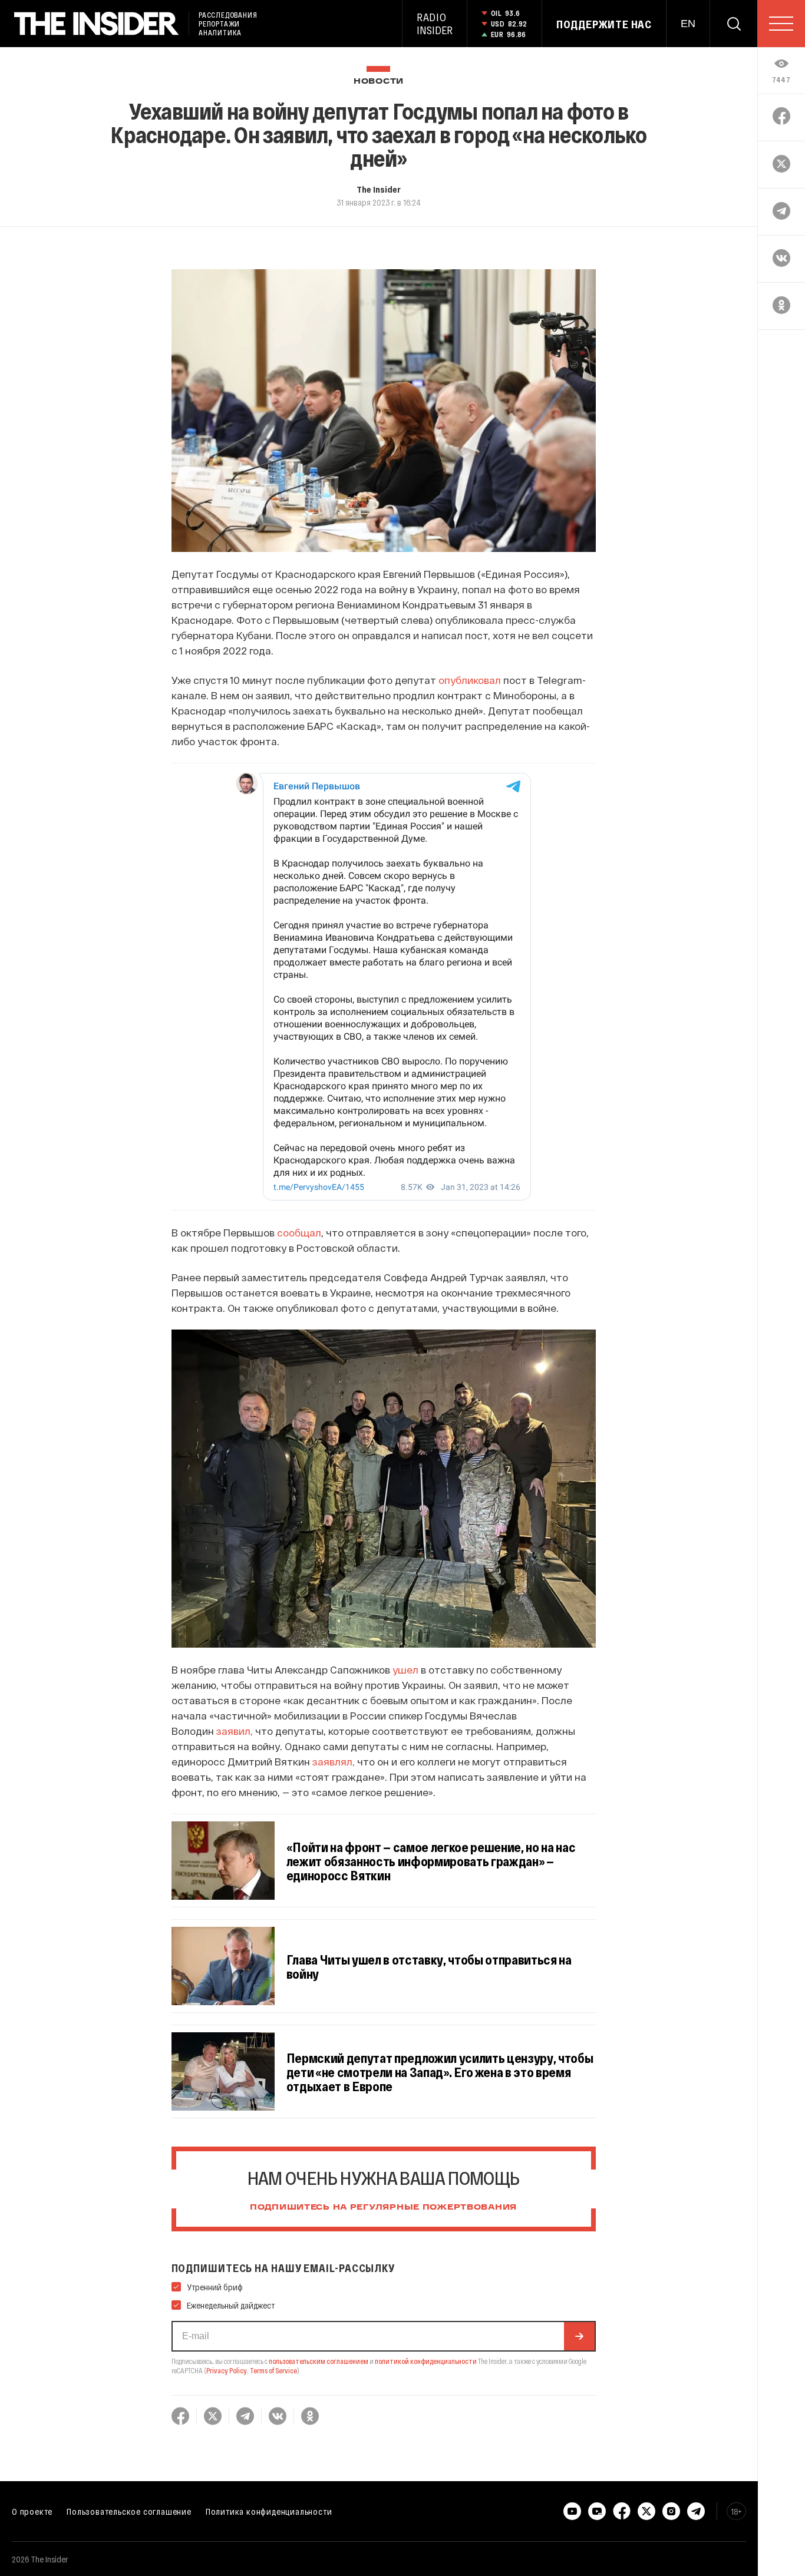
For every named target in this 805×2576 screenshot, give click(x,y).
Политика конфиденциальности (269, 2511)
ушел (405, 1669)
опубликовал (470, 680)
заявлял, (334, 1761)
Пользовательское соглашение (129, 2511)
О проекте (32, 2511)
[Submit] (579, 2336)
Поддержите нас (604, 24)
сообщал (299, 1232)
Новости (379, 82)
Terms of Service (273, 2370)
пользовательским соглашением (319, 2361)
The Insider (379, 189)
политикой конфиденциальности (426, 2361)
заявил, (235, 1731)
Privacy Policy (227, 2370)
